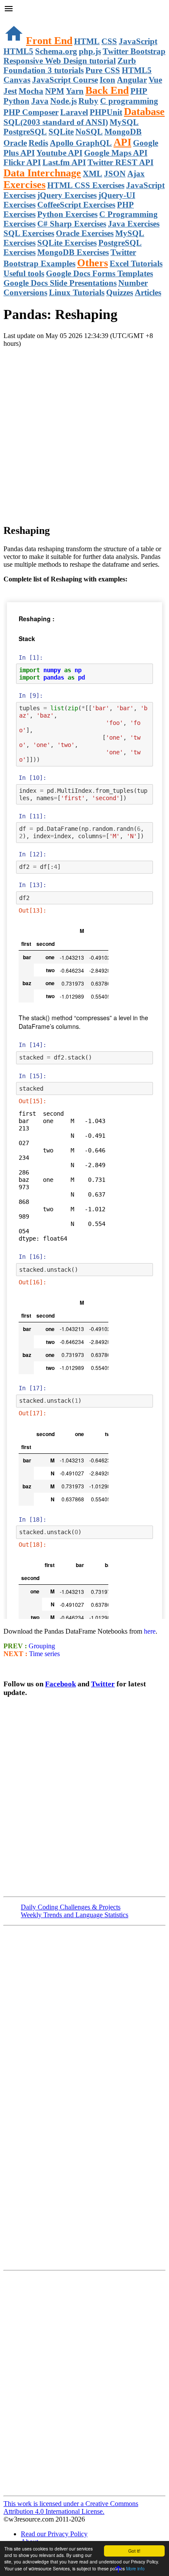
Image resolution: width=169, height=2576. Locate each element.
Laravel (74, 112)
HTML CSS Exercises (86, 185)
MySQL (124, 122)
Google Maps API (116, 153)
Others (93, 263)
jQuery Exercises (67, 195)
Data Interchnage (42, 173)
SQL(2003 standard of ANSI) (56, 122)
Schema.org (56, 51)
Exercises (24, 185)
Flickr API (22, 162)
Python (16, 101)
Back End (107, 90)
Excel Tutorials (136, 263)
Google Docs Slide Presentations (60, 283)
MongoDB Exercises (73, 252)
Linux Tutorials (77, 292)
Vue (155, 80)
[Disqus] (84, 2382)
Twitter (103, 1684)
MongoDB (123, 132)
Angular (132, 80)
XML (93, 174)
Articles (148, 292)
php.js (90, 51)
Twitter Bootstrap (134, 51)
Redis (38, 143)
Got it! (134, 2551)
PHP (139, 91)
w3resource (19, 19)
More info (135, 2568)
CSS (109, 41)
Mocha (31, 91)
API (122, 142)
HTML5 (18, 51)
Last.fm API (64, 162)
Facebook (60, 1684)
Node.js (63, 101)
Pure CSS (103, 70)
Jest (10, 91)
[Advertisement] (84, 432)
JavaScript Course (65, 80)
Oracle (15, 143)
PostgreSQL (25, 132)
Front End (49, 41)
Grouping (41, 1646)
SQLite (61, 132)
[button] (84, 10)
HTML (87, 41)
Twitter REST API (120, 162)
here (150, 1631)
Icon (107, 80)
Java (40, 101)
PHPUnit (106, 112)
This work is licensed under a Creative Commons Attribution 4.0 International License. (71, 2507)
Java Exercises (134, 224)
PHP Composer (31, 112)
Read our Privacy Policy (54, 2534)
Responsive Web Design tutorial (60, 61)
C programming (129, 101)
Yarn (75, 91)
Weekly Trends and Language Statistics (75, 1915)
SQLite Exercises (67, 243)
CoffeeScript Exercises (76, 205)
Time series (44, 1654)
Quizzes (120, 292)
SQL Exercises (29, 233)
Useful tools (24, 273)
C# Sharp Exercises (72, 224)
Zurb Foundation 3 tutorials (70, 65)
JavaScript (138, 41)
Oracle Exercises (85, 233)
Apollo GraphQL (81, 143)
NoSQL (89, 132)
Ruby (88, 101)
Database (144, 112)
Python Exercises (67, 214)
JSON (115, 174)
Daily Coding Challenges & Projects (71, 1907)
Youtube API (59, 153)
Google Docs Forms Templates (99, 273)
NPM (55, 91)
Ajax (136, 174)
